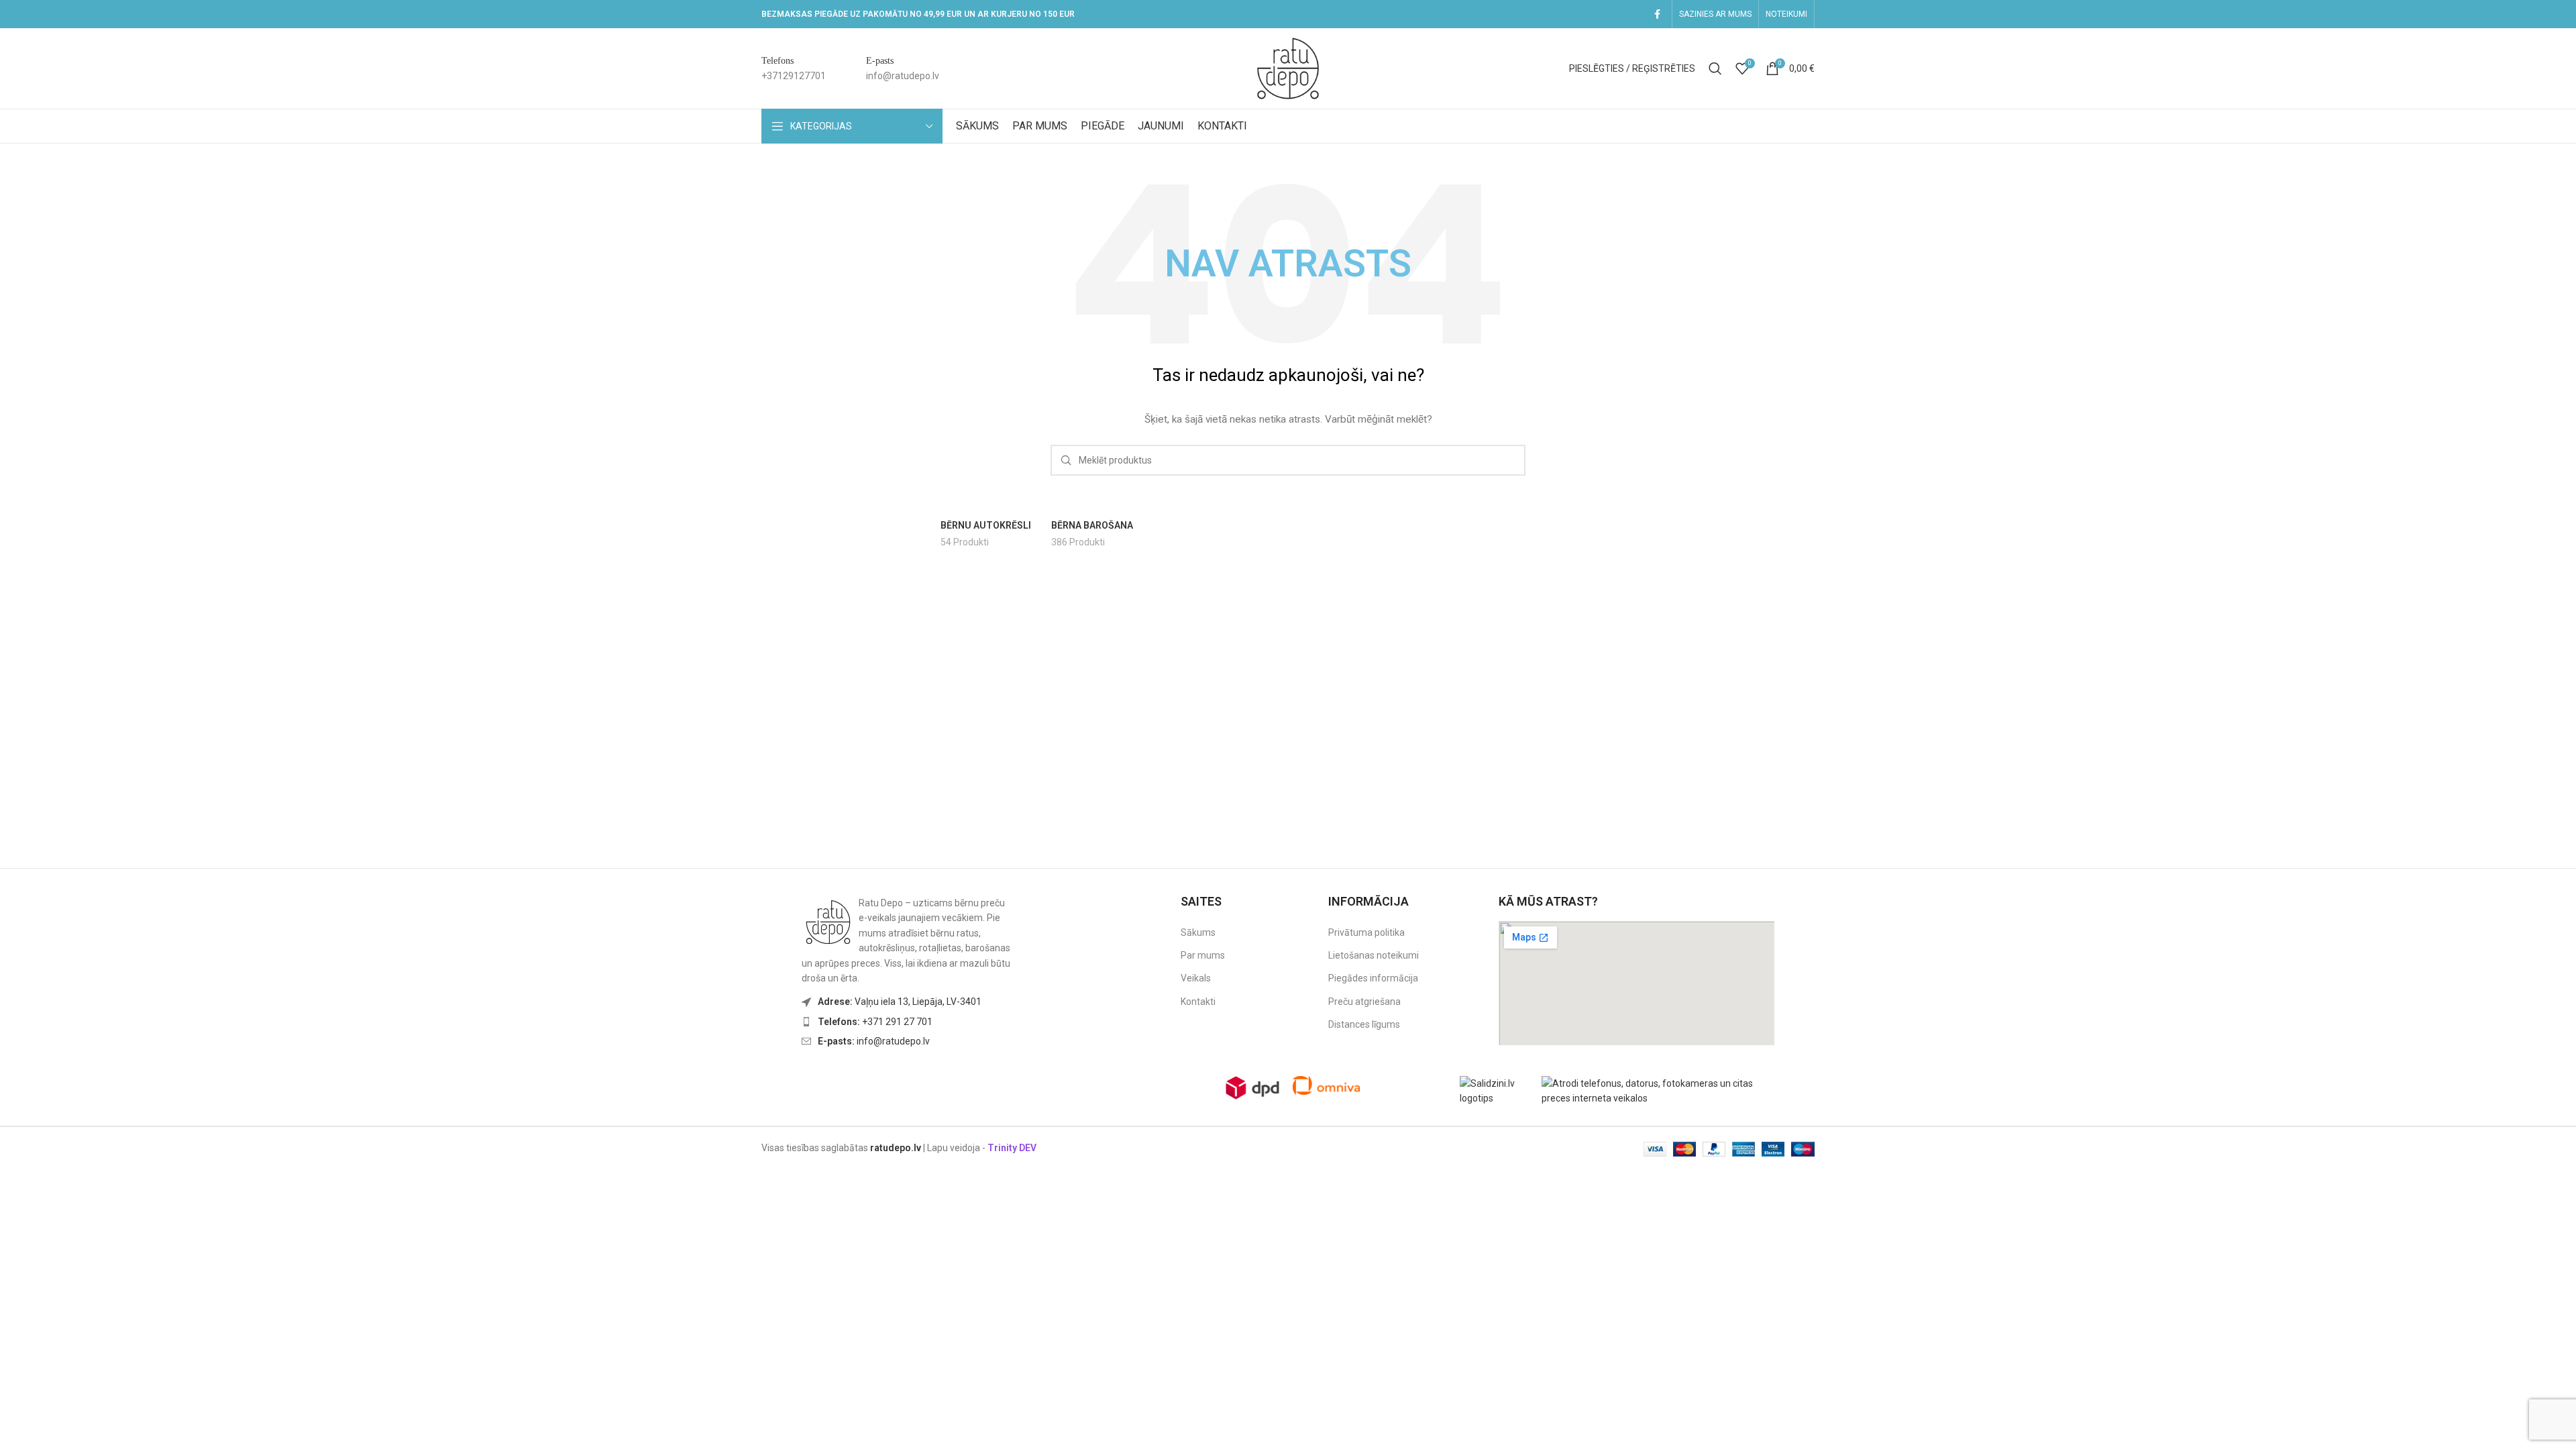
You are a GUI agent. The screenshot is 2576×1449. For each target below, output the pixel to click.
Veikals (1196, 978)
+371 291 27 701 (875, 1022)
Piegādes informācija (1373, 978)
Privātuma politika (1366, 932)
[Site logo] (1288, 68)
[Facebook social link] (1657, 14)
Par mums (1203, 955)
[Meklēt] (1715, 68)
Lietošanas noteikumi (1374, 955)
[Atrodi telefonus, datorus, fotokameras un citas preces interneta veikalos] (1661, 1090)
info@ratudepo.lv (874, 1041)
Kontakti (1198, 1002)
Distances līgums (1364, 1024)
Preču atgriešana (1364, 1002)
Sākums (1198, 932)
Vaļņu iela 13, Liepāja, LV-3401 (900, 1002)
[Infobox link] (794, 69)
